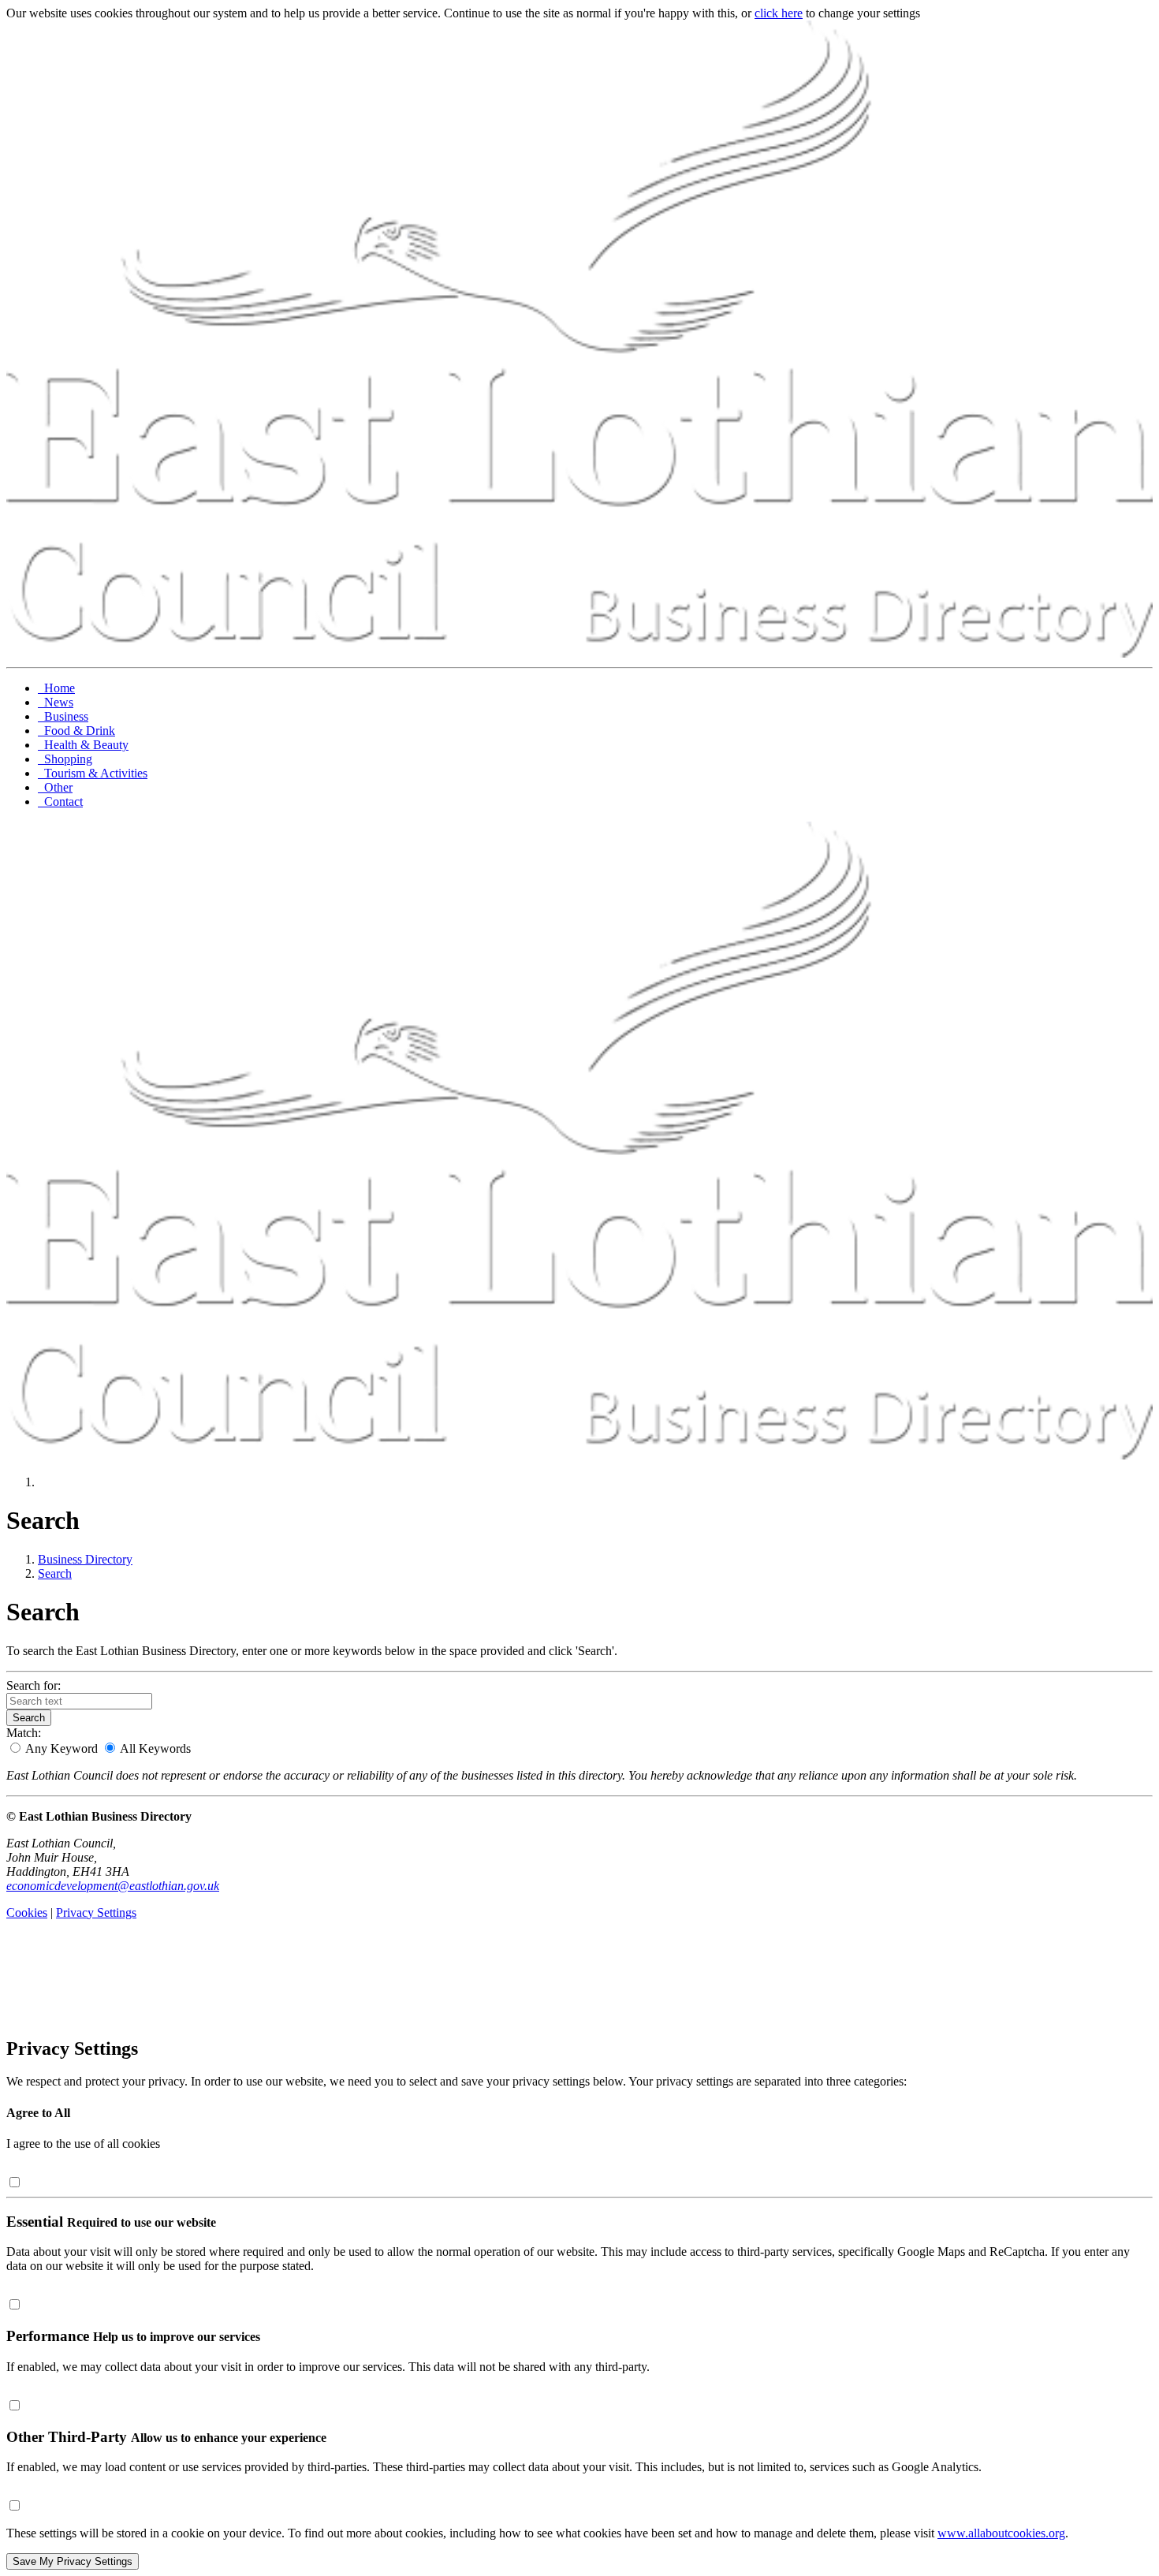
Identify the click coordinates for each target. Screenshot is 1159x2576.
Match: (24, 1733)
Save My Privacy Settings (73, 2561)
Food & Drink (76, 731)
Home (56, 688)
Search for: (34, 1685)
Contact (60, 802)
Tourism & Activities (93, 773)
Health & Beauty (83, 745)
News (56, 702)
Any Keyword (62, 1748)
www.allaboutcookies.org (1001, 2533)
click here (779, 13)
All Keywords (154, 1748)
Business (63, 716)
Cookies (27, 1912)
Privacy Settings (96, 1912)
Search (55, 1573)
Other (55, 787)
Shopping (65, 759)
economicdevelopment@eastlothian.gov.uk (113, 1886)
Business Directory (85, 1559)
